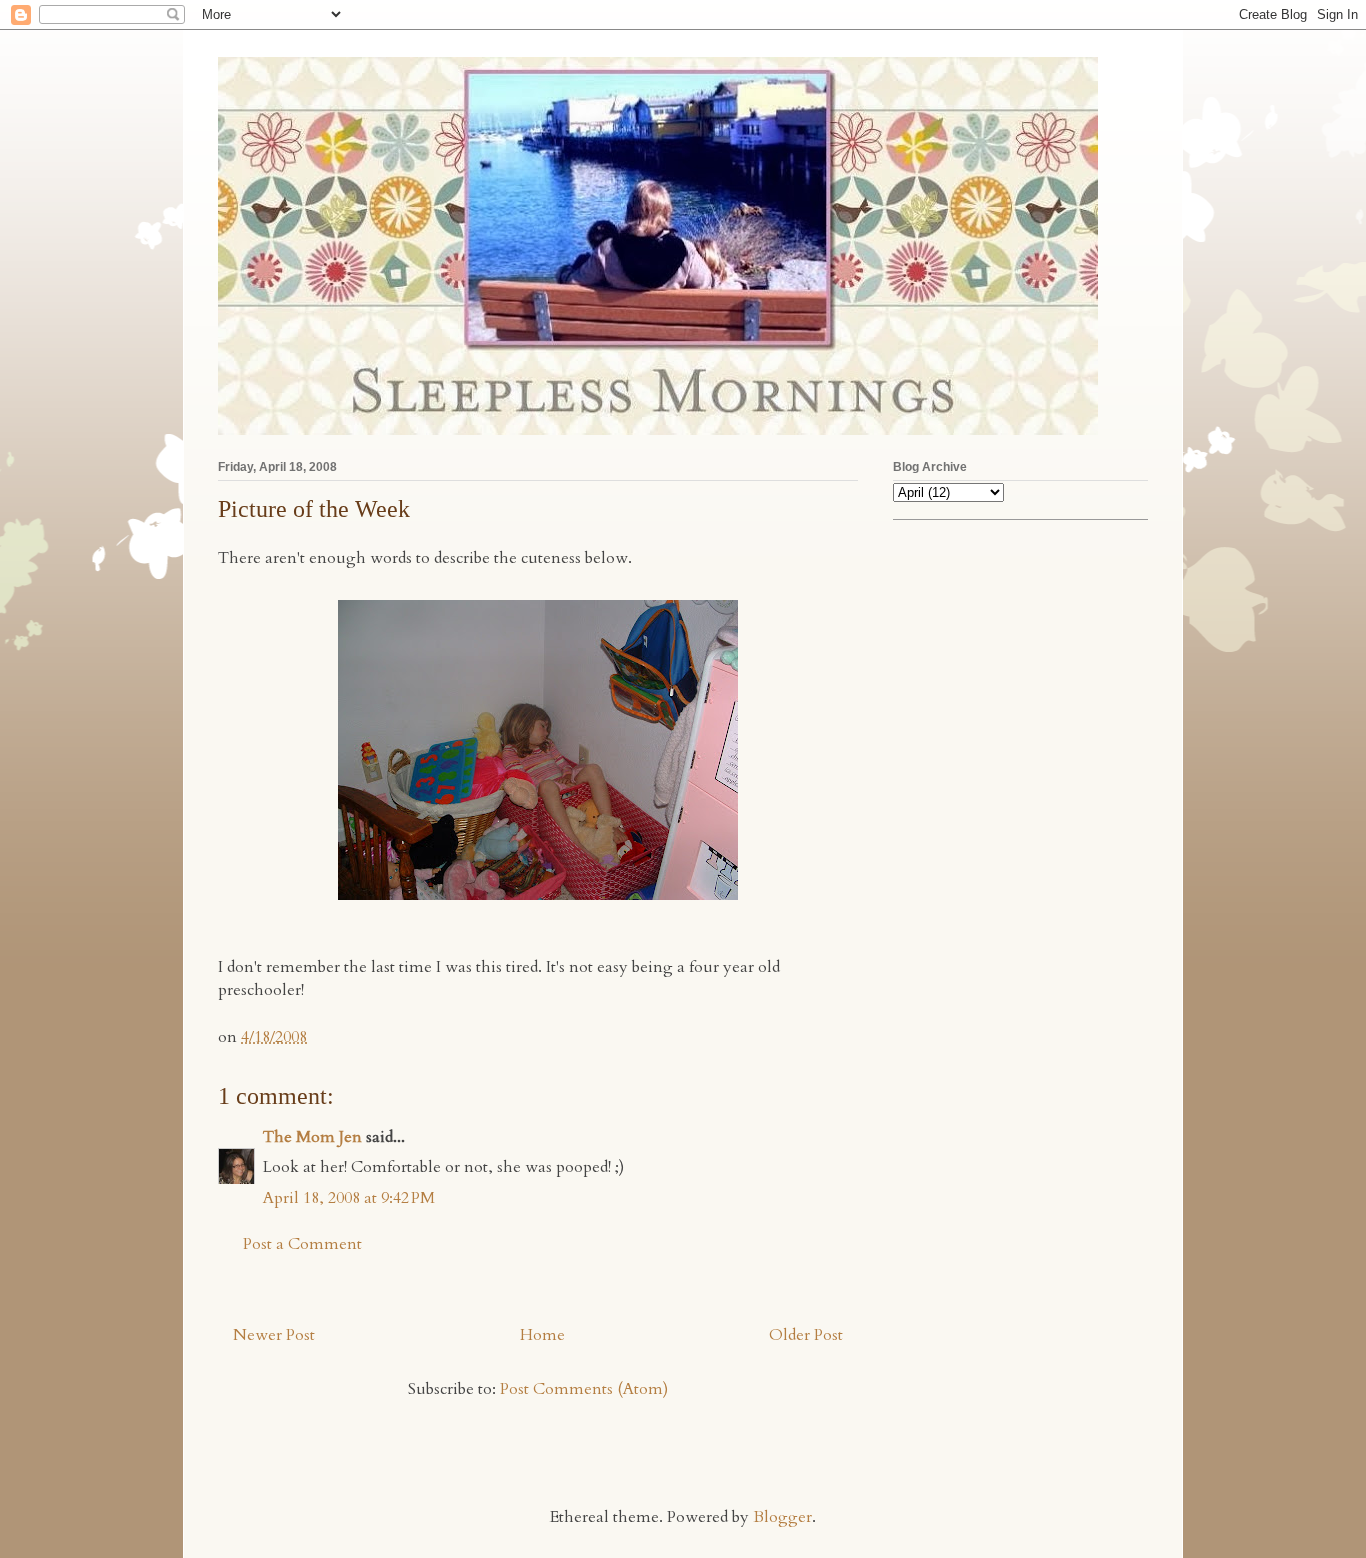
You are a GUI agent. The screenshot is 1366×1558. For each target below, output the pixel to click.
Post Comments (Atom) (584, 1389)
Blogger (782, 1517)
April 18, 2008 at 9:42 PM (349, 1198)
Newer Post (274, 1335)
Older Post (806, 1335)
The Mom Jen (312, 1137)
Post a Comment (302, 1244)
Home (542, 1335)
